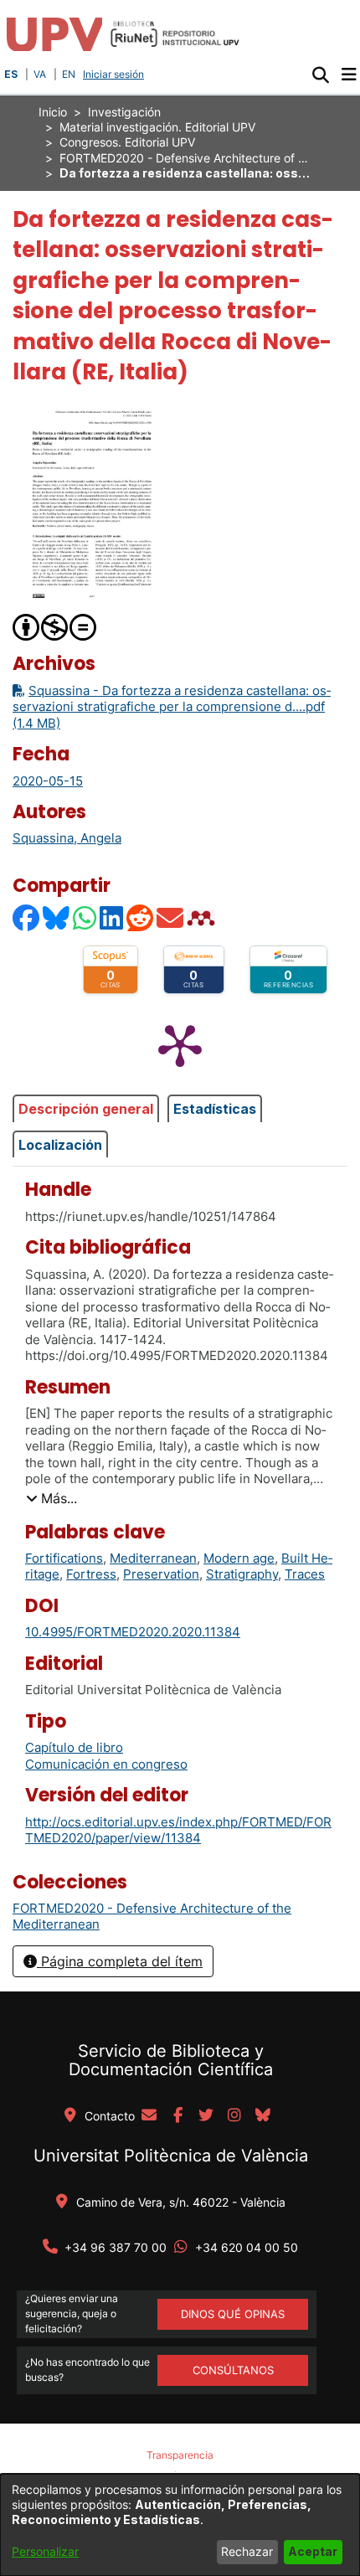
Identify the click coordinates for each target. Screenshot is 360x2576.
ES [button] (11, 74)
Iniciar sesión (115, 74)
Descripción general (86, 1109)
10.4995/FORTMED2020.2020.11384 (133, 1632)
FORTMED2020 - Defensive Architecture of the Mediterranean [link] (185, 158)
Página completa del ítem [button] (120, 1961)
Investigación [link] (124, 112)
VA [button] (40, 74)
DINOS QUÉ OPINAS (233, 2314)
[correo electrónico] (149, 2116)
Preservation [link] (161, 1574)
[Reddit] (141, 917)
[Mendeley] (203, 917)
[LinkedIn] (112, 917)
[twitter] (206, 2116)
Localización (60, 1145)
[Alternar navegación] (349, 75)
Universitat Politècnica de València (171, 2156)
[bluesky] (263, 2116)
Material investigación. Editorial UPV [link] (157, 127)
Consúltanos (233, 2370)
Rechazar (247, 2551)
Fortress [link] (91, 1574)
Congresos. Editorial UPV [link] (127, 142)
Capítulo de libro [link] (74, 1747)
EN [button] (69, 74)
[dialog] (180, 2525)
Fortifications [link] (64, 1558)
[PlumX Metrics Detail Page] (180, 1044)
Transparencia (180, 2455)
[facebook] (177, 2116)
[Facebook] (27, 917)
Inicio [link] (53, 112)
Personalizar (45, 2551)
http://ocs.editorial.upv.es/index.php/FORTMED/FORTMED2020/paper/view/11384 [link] (178, 1830)
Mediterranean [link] (153, 1558)
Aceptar (313, 2551)
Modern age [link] (239, 1558)
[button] (320, 75)
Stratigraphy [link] (242, 1574)
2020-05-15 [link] (48, 781)
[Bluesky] (57, 917)
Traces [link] (305, 1574)
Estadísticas (215, 1109)
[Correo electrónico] (171, 917)
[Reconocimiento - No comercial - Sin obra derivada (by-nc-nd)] (55, 626)
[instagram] (234, 2116)
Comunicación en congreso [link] (106, 1764)
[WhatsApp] (85, 917)
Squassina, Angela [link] (67, 838)
